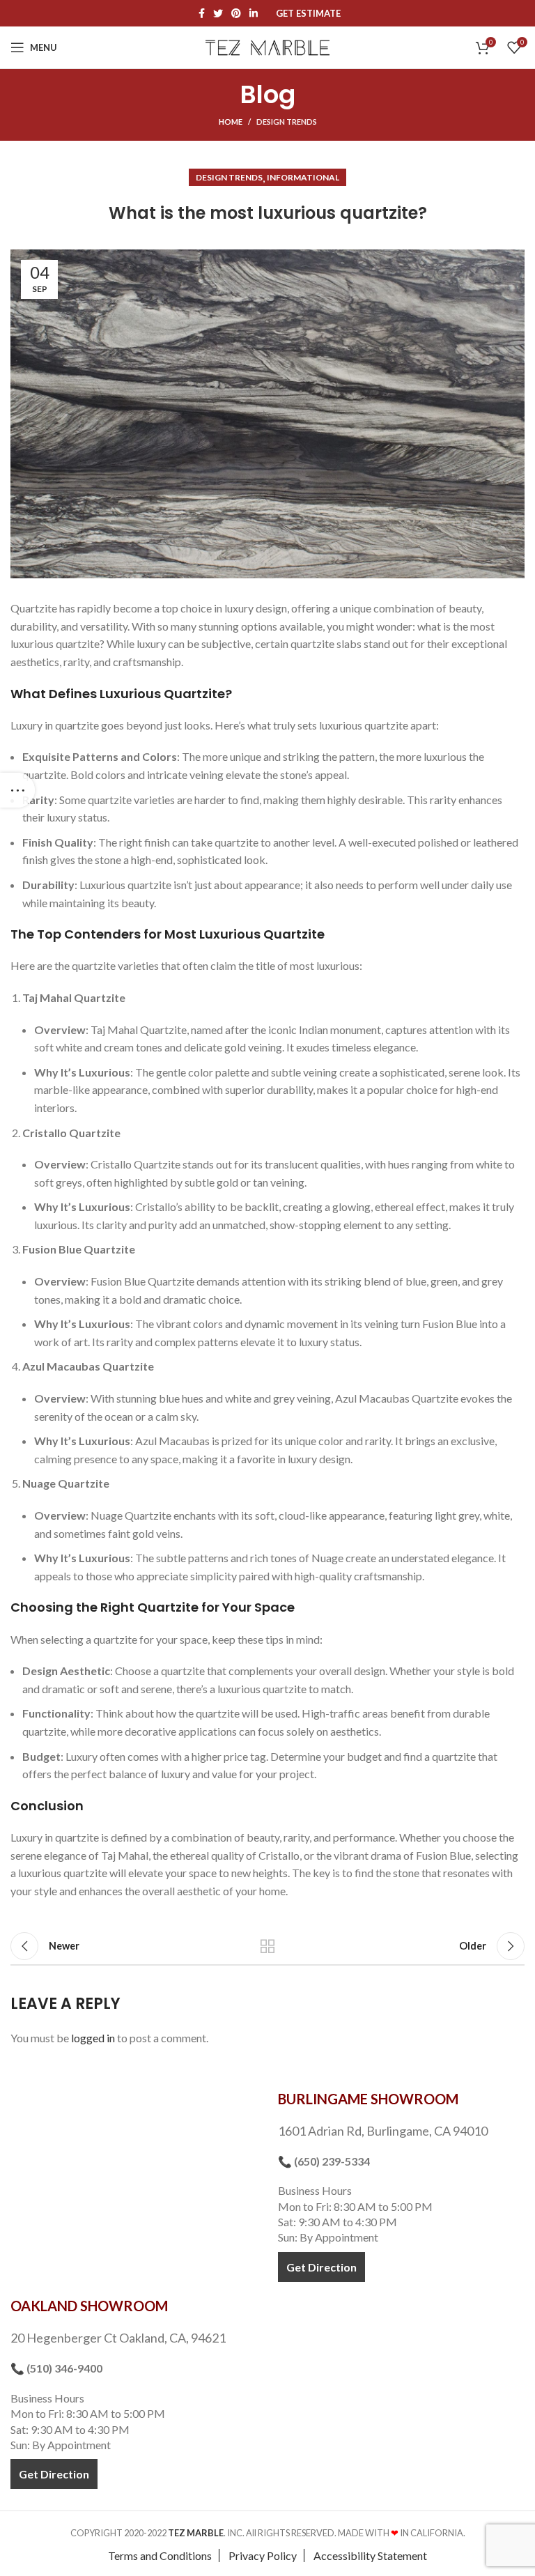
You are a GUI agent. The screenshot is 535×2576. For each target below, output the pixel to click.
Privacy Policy (263, 2555)
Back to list (267, 1946)
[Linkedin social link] (254, 13)
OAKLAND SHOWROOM (89, 2306)
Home (231, 122)
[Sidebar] (17, 790)
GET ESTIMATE (308, 14)
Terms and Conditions (160, 2555)
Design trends (287, 122)
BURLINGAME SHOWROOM (368, 2099)
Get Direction (321, 2267)
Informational (303, 177)
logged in (93, 2038)
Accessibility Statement (370, 2555)
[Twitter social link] (218, 13)
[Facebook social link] (202, 13)
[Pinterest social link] (236, 13)
